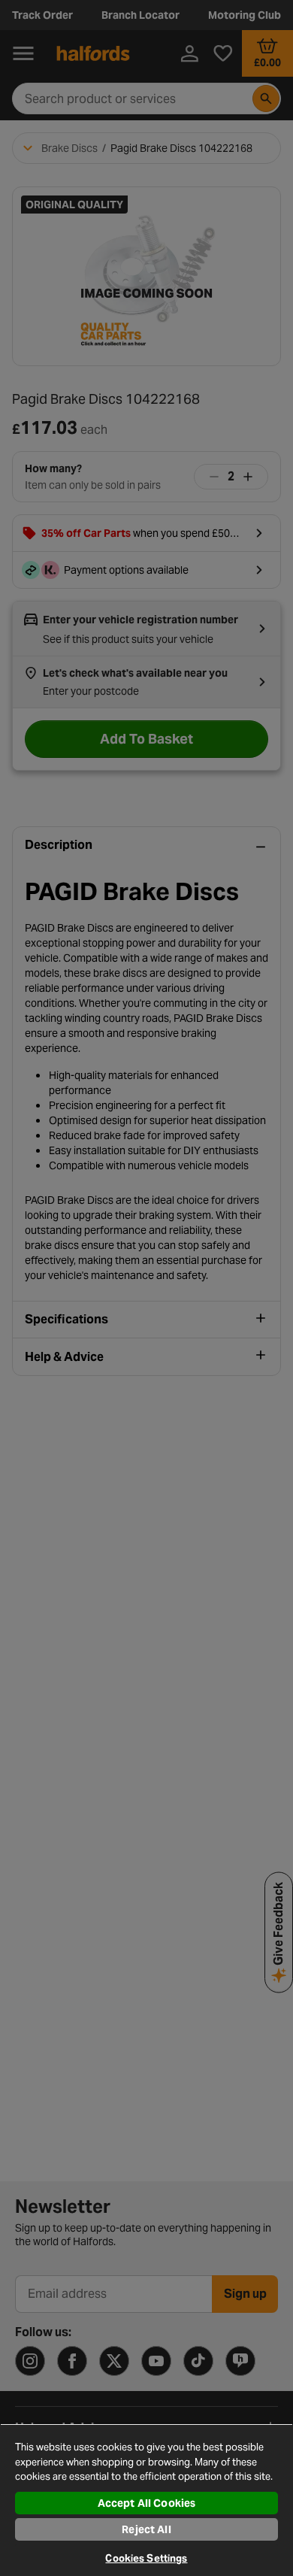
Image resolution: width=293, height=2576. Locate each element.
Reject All (146, 2529)
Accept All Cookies (147, 2503)
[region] (146, 2500)
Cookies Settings (146, 2558)
